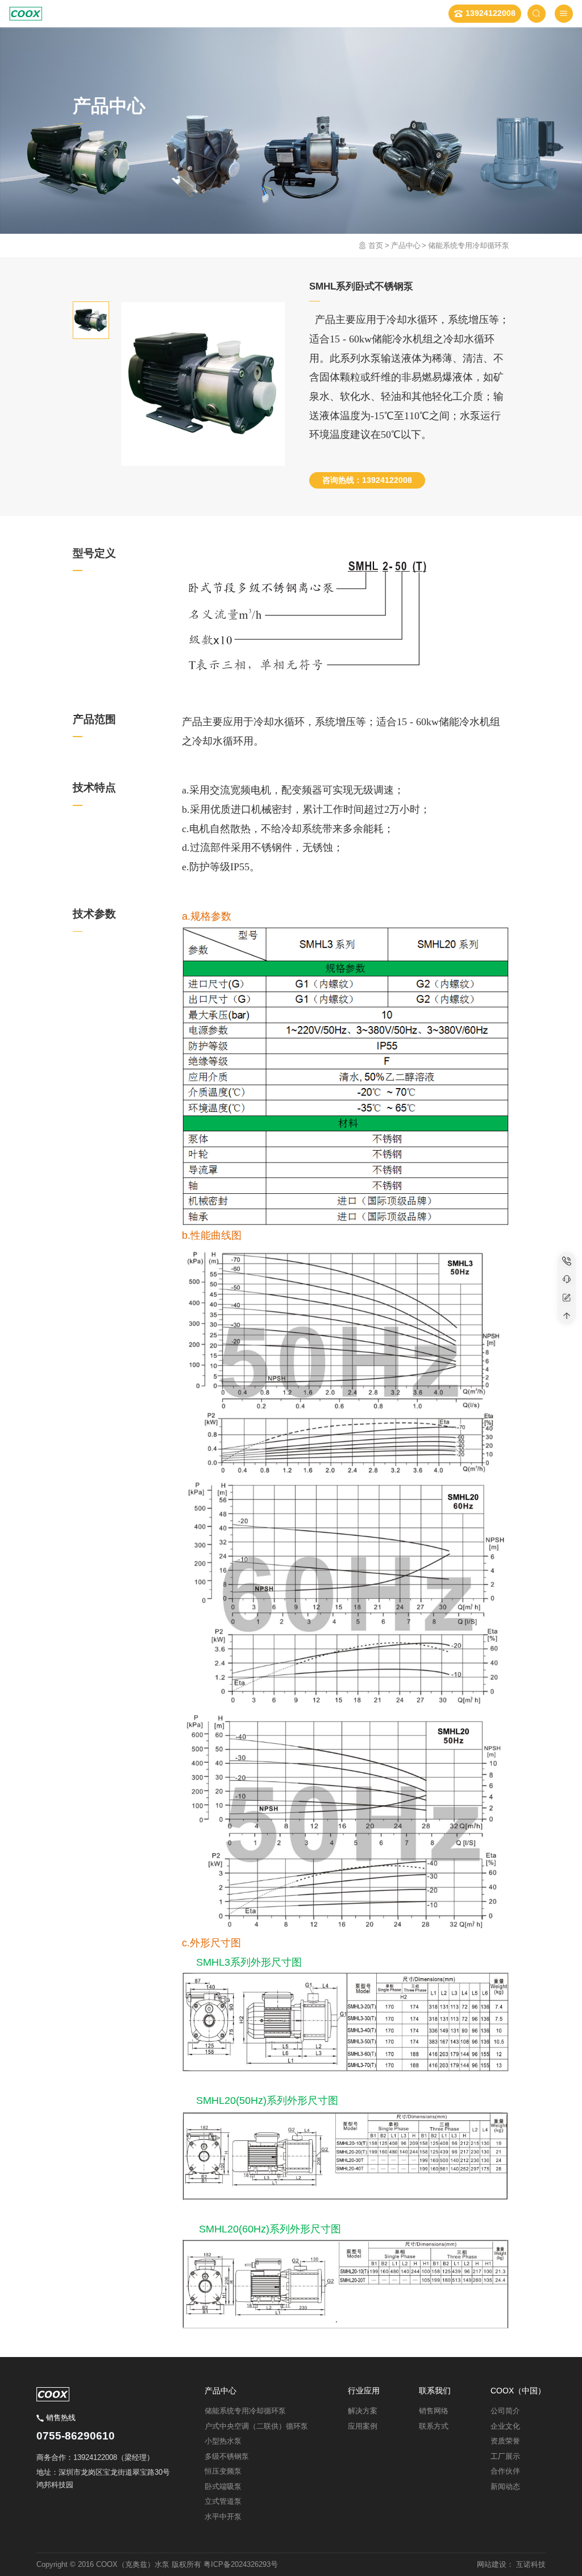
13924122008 (490, 13)
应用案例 (363, 2426)
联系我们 (435, 2391)
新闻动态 (505, 2486)
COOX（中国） (518, 2391)
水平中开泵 (223, 2517)
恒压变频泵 (223, 2471)
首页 (376, 245)
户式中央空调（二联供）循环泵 (256, 2426)
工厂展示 (505, 2456)
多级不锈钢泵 (227, 2456)
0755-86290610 (76, 2436)
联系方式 (434, 2426)
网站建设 (492, 2564)
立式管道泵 (223, 2501)
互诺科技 (531, 2564)
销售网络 (434, 2411)
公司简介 (505, 2411)
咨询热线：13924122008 (367, 480)
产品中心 (406, 245)
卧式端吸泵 (223, 2486)
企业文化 (505, 2426)
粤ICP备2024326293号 (241, 2564)
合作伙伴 (505, 2471)
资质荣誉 (505, 2441)
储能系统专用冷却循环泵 (469, 245)
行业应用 (364, 2391)
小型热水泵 (223, 2441)
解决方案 (363, 2411)
